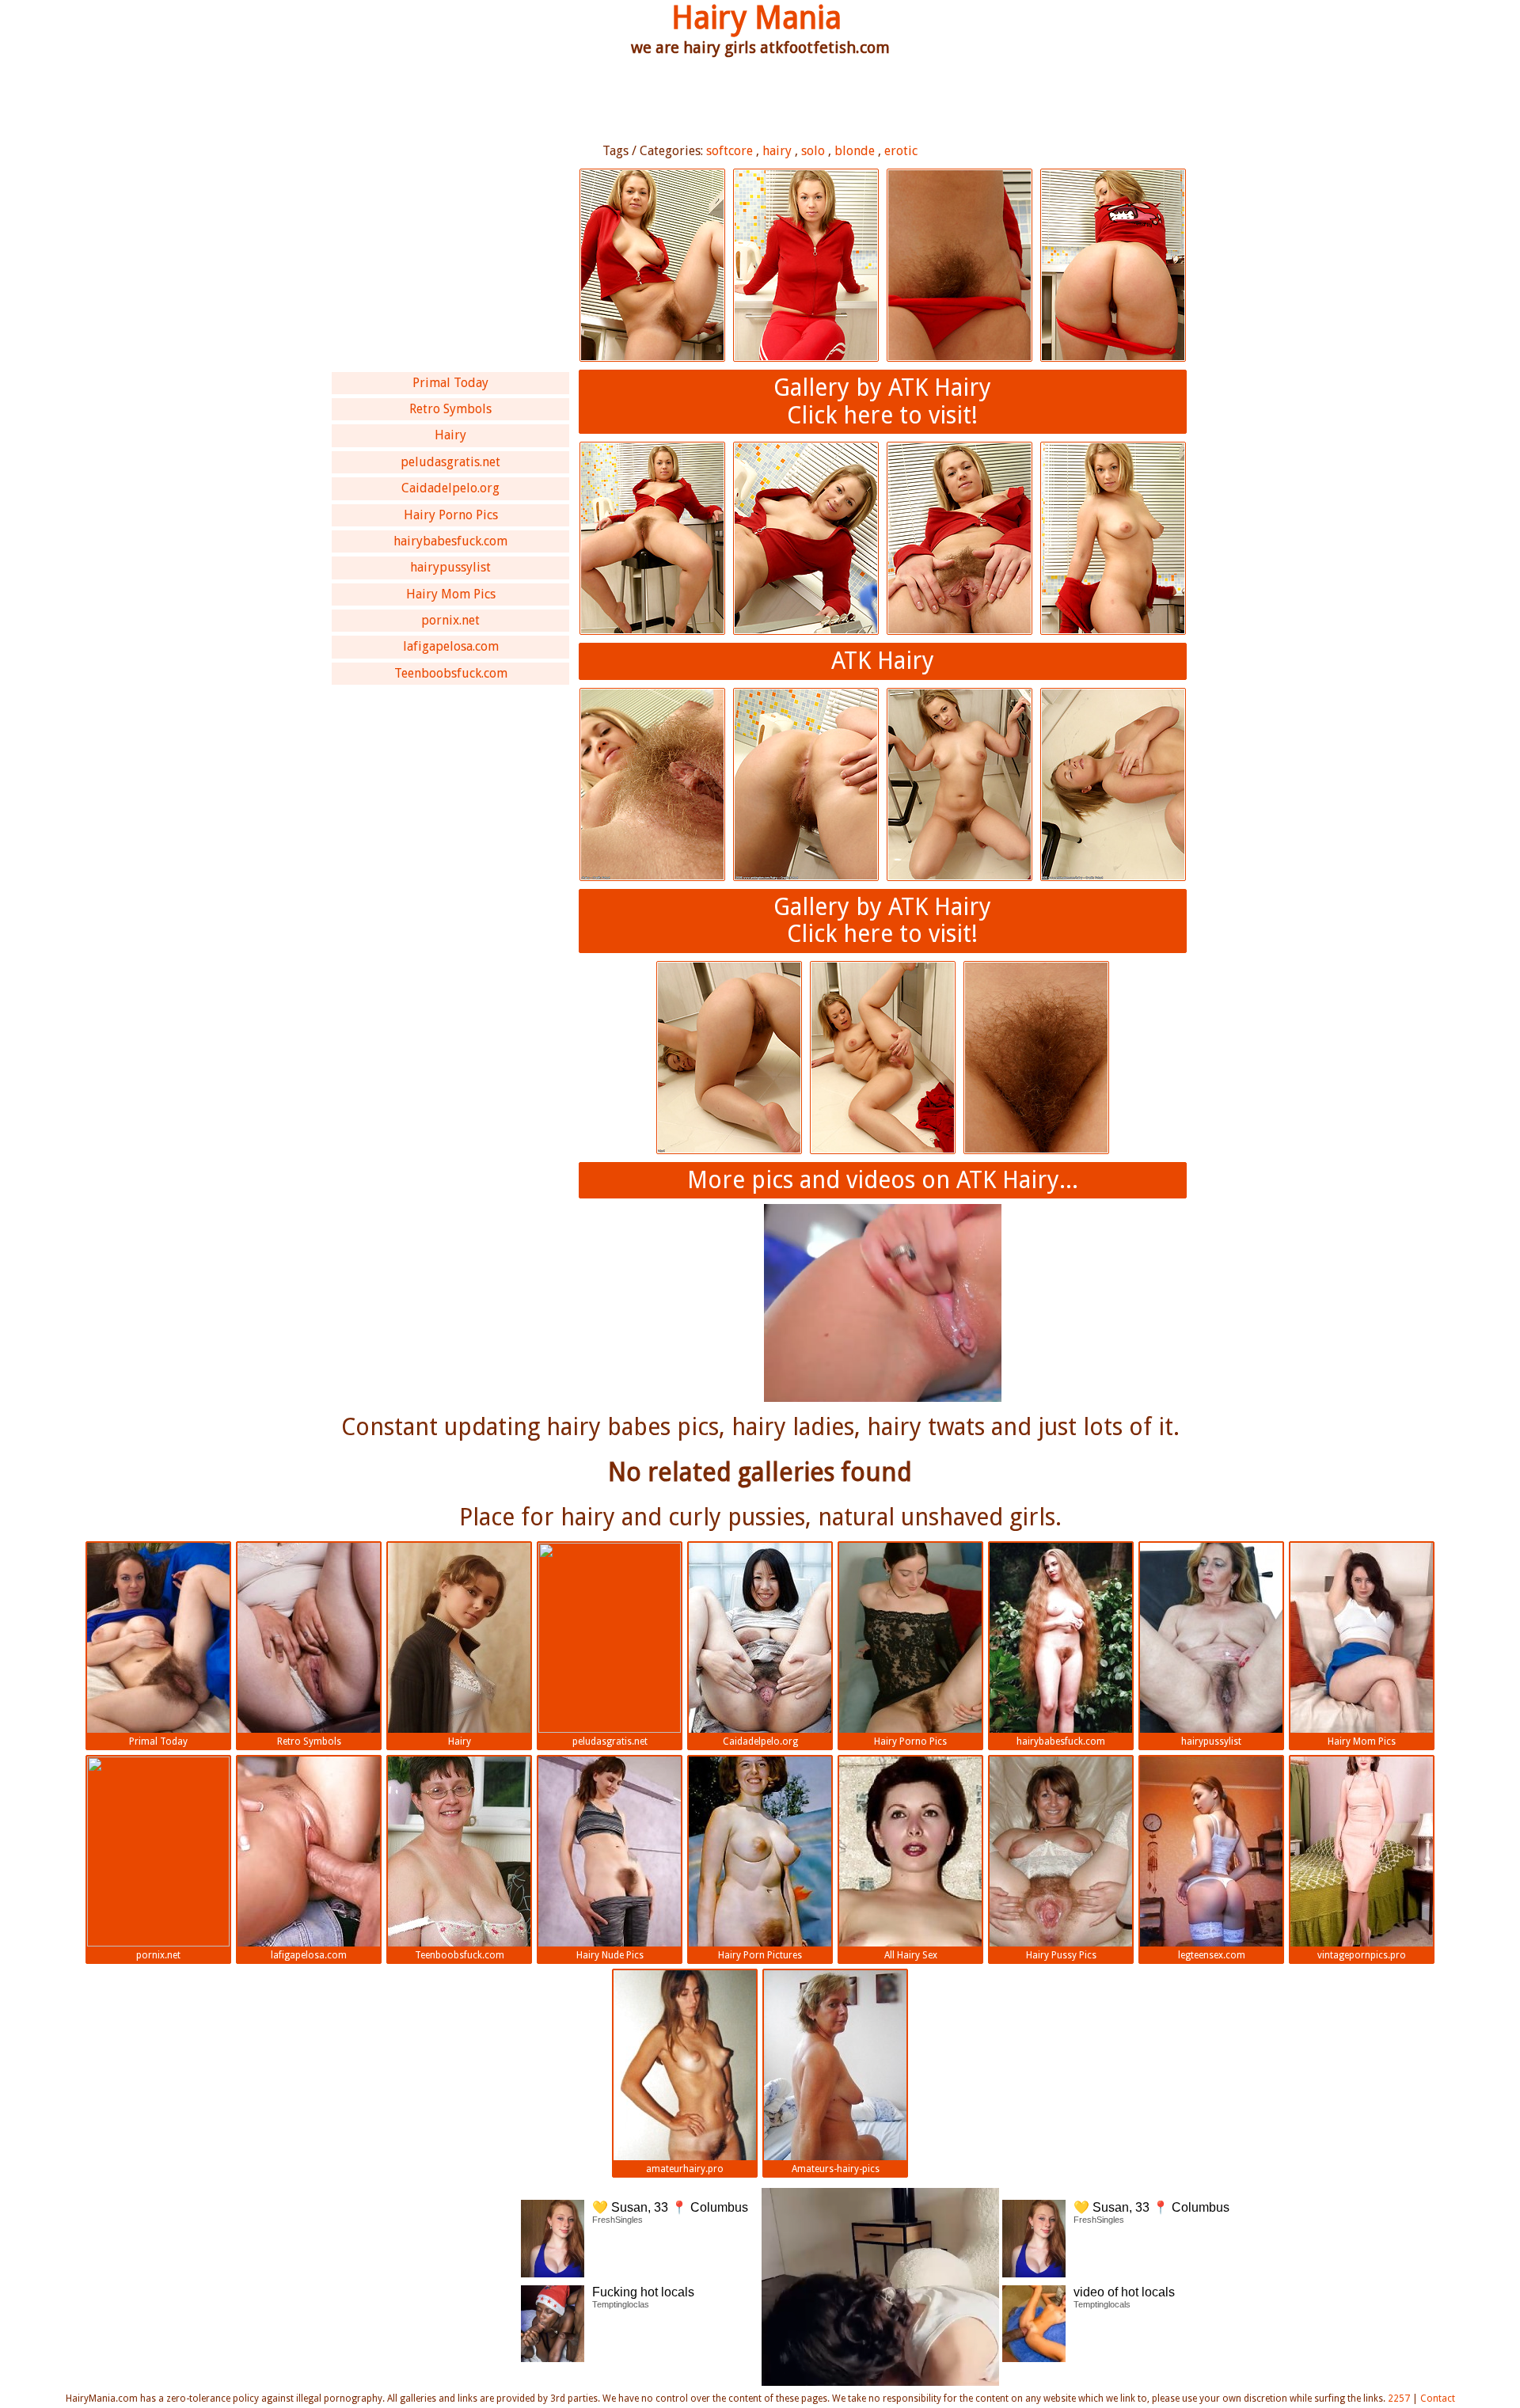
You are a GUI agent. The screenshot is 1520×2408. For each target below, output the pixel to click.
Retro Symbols (450, 409)
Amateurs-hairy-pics (836, 2169)
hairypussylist (450, 567)
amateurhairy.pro (685, 2169)
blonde (855, 151)
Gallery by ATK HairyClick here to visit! (882, 401)
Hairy (450, 435)
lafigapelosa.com (451, 646)
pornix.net (450, 620)
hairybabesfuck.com (450, 541)
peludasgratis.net (450, 462)
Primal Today (450, 383)
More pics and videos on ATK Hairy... (883, 1180)
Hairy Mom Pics (451, 594)
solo (813, 151)
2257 (1399, 2399)
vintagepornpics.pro (1362, 1955)
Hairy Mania (756, 18)
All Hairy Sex (911, 1955)
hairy (777, 151)
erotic (901, 151)
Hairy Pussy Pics (1061, 1955)
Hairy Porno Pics (451, 515)
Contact (1438, 2399)
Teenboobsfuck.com (451, 673)
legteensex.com (1212, 1955)
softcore (730, 151)
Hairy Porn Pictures (760, 1955)
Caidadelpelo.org (450, 488)
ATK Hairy (883, 661)
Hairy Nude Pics (610, 1955)
